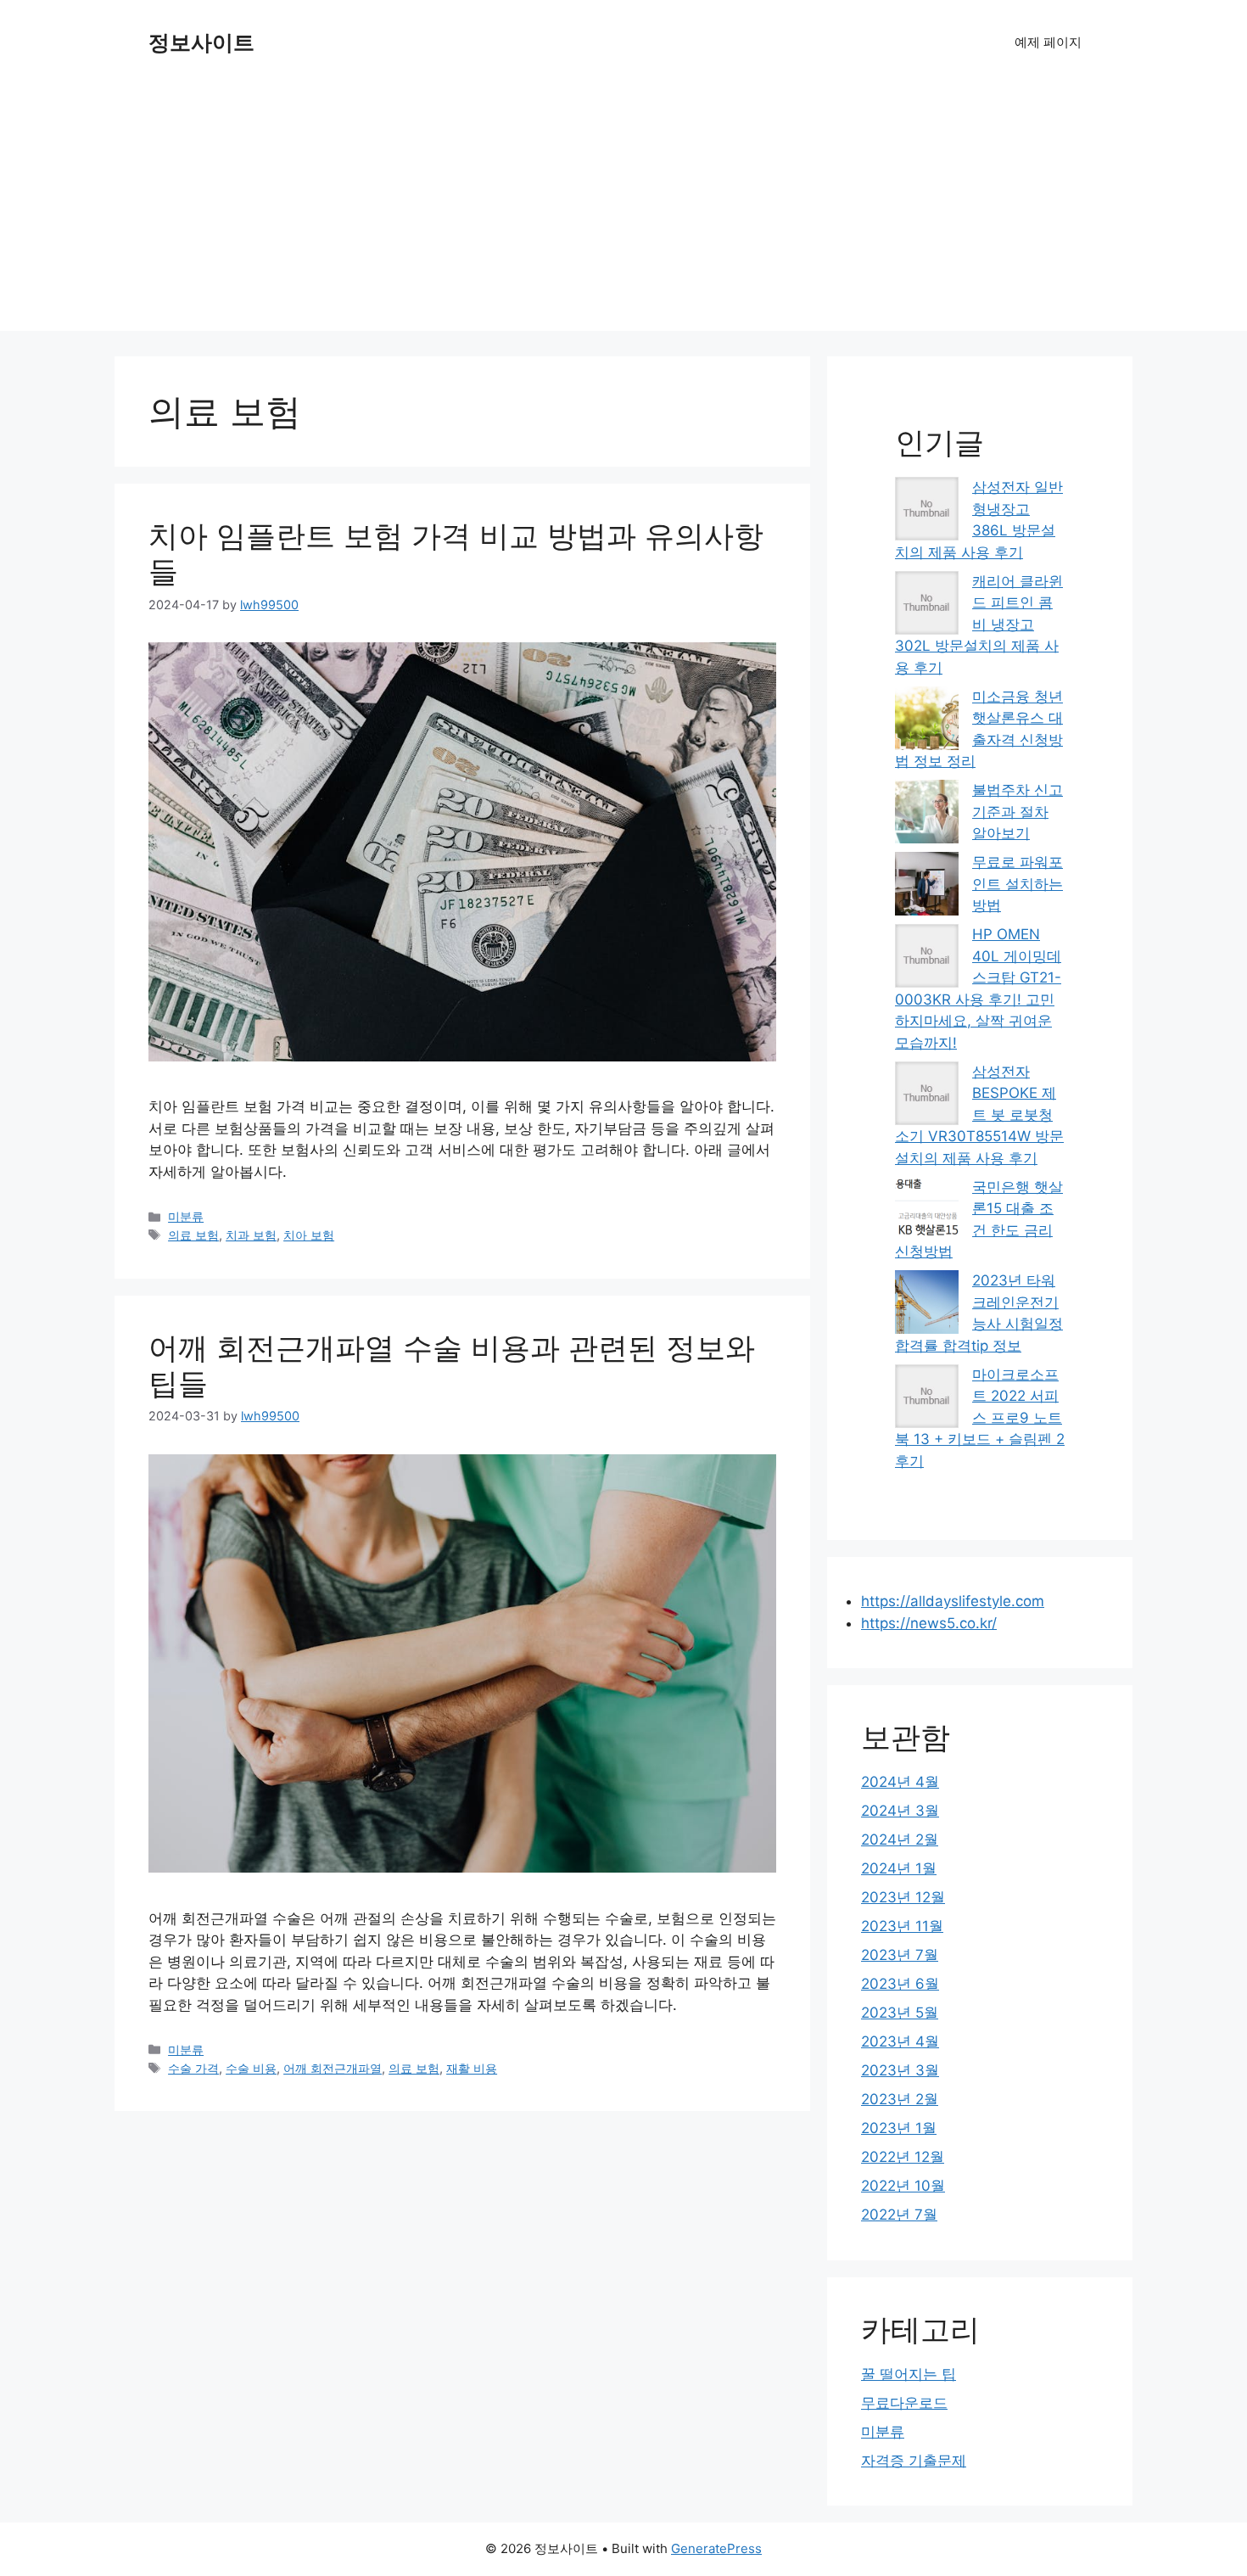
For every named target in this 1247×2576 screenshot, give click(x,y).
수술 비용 (251, 2068)
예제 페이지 (1048, 42)
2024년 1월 (899, 1868)
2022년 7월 (899, 2215)
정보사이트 (201, 42)
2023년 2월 (900, 2099)
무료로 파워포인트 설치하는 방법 (1018, 884)
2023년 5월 (900, 2013)
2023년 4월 (900, 2041)
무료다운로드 (904, 2403)
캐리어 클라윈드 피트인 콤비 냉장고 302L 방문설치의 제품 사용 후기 (979, 624)
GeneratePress (716, 2548)
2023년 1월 (899, 2128)
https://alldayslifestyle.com (953, 1601)
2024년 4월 (900, 1782)
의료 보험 (193, 1235)
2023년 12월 (903, 1897)
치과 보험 (251, 1235)
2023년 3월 (900, 2070)
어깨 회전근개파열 (333, 2068)
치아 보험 (309, 1235)
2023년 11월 (902, 1926)
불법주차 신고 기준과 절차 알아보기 (1018, 812)
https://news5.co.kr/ (929, 1623)
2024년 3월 (900, 1811)
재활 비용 (472, 2068)
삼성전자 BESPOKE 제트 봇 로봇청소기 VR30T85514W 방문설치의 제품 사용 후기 (979, 1115)
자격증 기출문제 (914, 2461)
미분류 (186, 1216)
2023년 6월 (900, 1984)
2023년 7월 (900, 1955)
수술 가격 (193, 2068)
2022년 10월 (903, 2186)
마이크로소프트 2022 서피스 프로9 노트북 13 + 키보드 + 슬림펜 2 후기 (980, 1418)
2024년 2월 (900, 1840)
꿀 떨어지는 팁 (909, 2374)
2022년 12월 (903, 2157)
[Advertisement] (623, 212)
